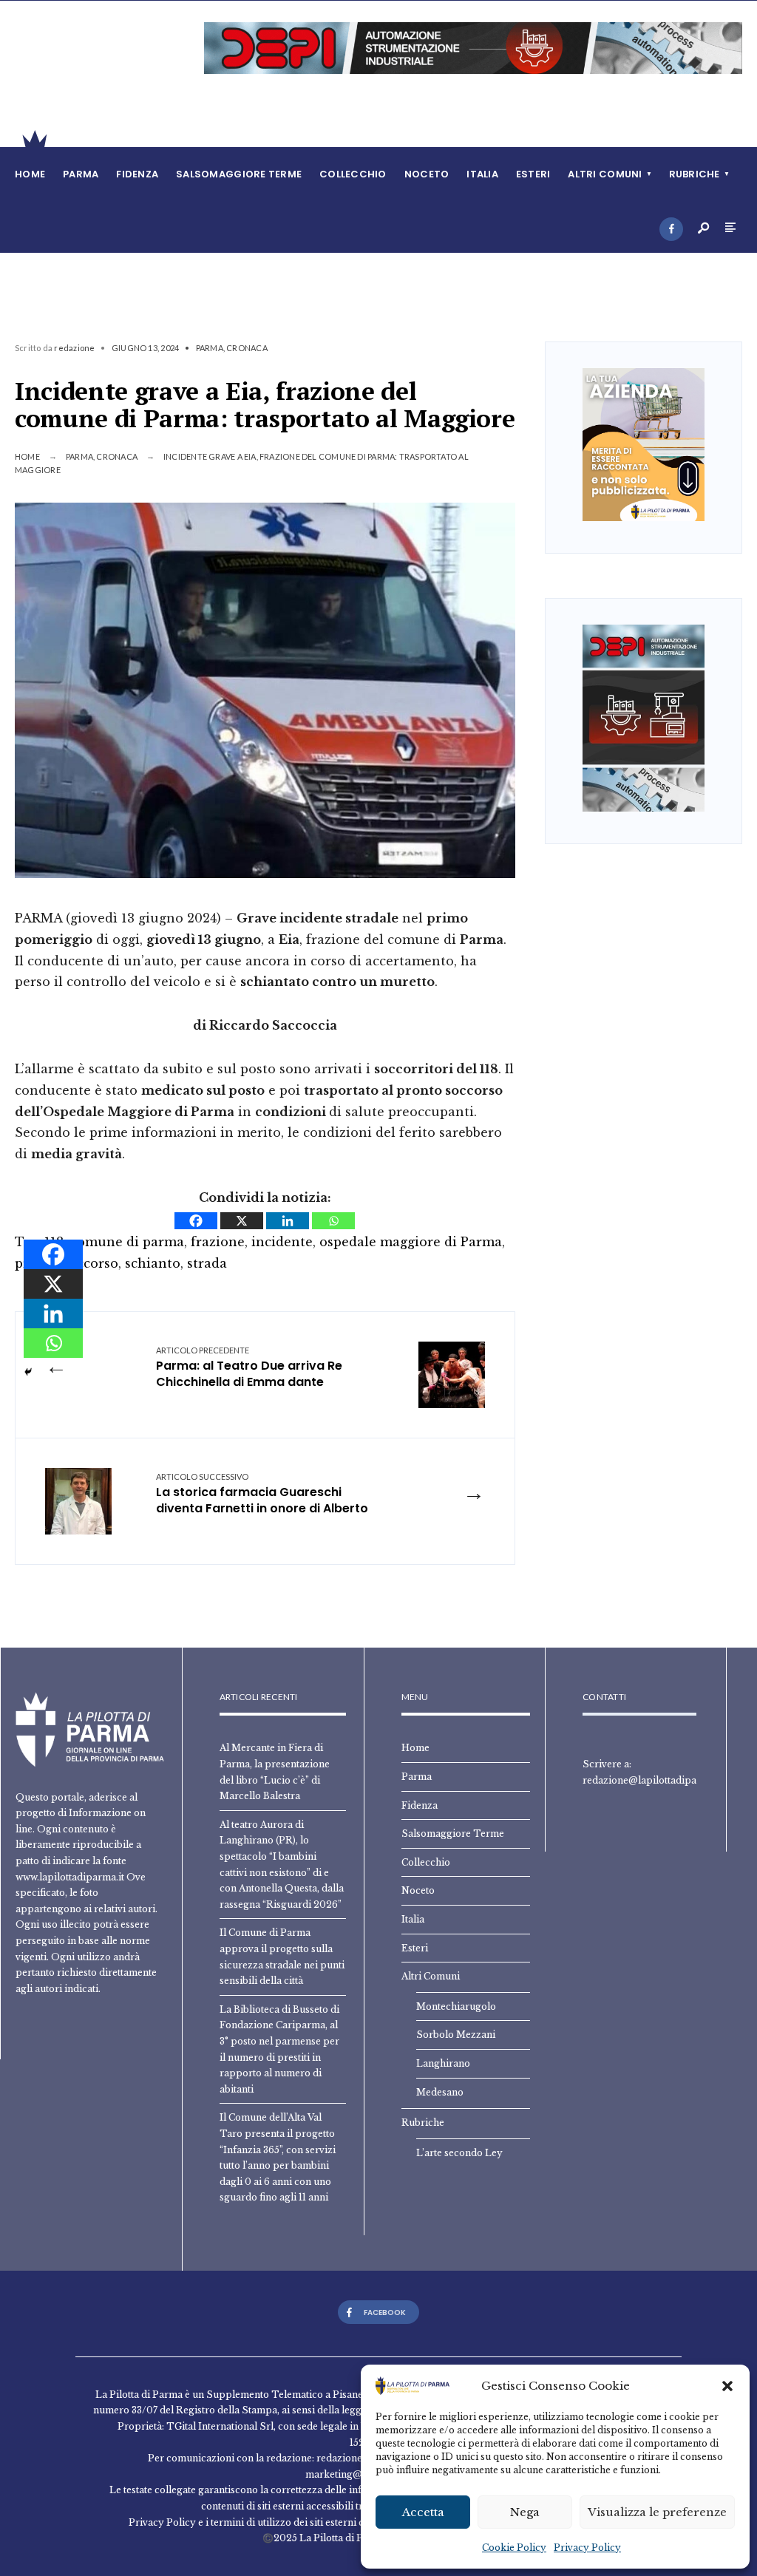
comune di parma (127, 1242)
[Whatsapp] (333, 1221)
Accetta (423, 2512)
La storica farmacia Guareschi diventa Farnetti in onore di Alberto (262, 1495)
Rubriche (695, 174)
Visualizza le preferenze (657, 2512)
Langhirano (443, 2063)
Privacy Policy (587, 2548)
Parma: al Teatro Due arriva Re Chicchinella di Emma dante (249, 1368)
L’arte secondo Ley (459, 2153)
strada (207, 1263)
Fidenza (137, 174)
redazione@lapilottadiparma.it (653, 1780)
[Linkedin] (288, 1221)
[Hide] (28, 1372)
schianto (153, 1263)
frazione (218, 1242)
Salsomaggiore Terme (239, 174)
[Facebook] (671, 229)
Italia (482, 174)
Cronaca (247, 348)
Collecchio (353, 174)
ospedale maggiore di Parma (411, 1242)
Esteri (533, 174)
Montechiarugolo (456, 2006)
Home (30, 174)
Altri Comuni (605, 174)
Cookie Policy (514, 2548)
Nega (525, 2512)
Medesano (440, 2092)
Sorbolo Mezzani (456, 2035)
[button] (727, 2386)
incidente (282, 1242)
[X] (242, 1221)
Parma (81, 174)
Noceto (427, 174)
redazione (74, 348)
